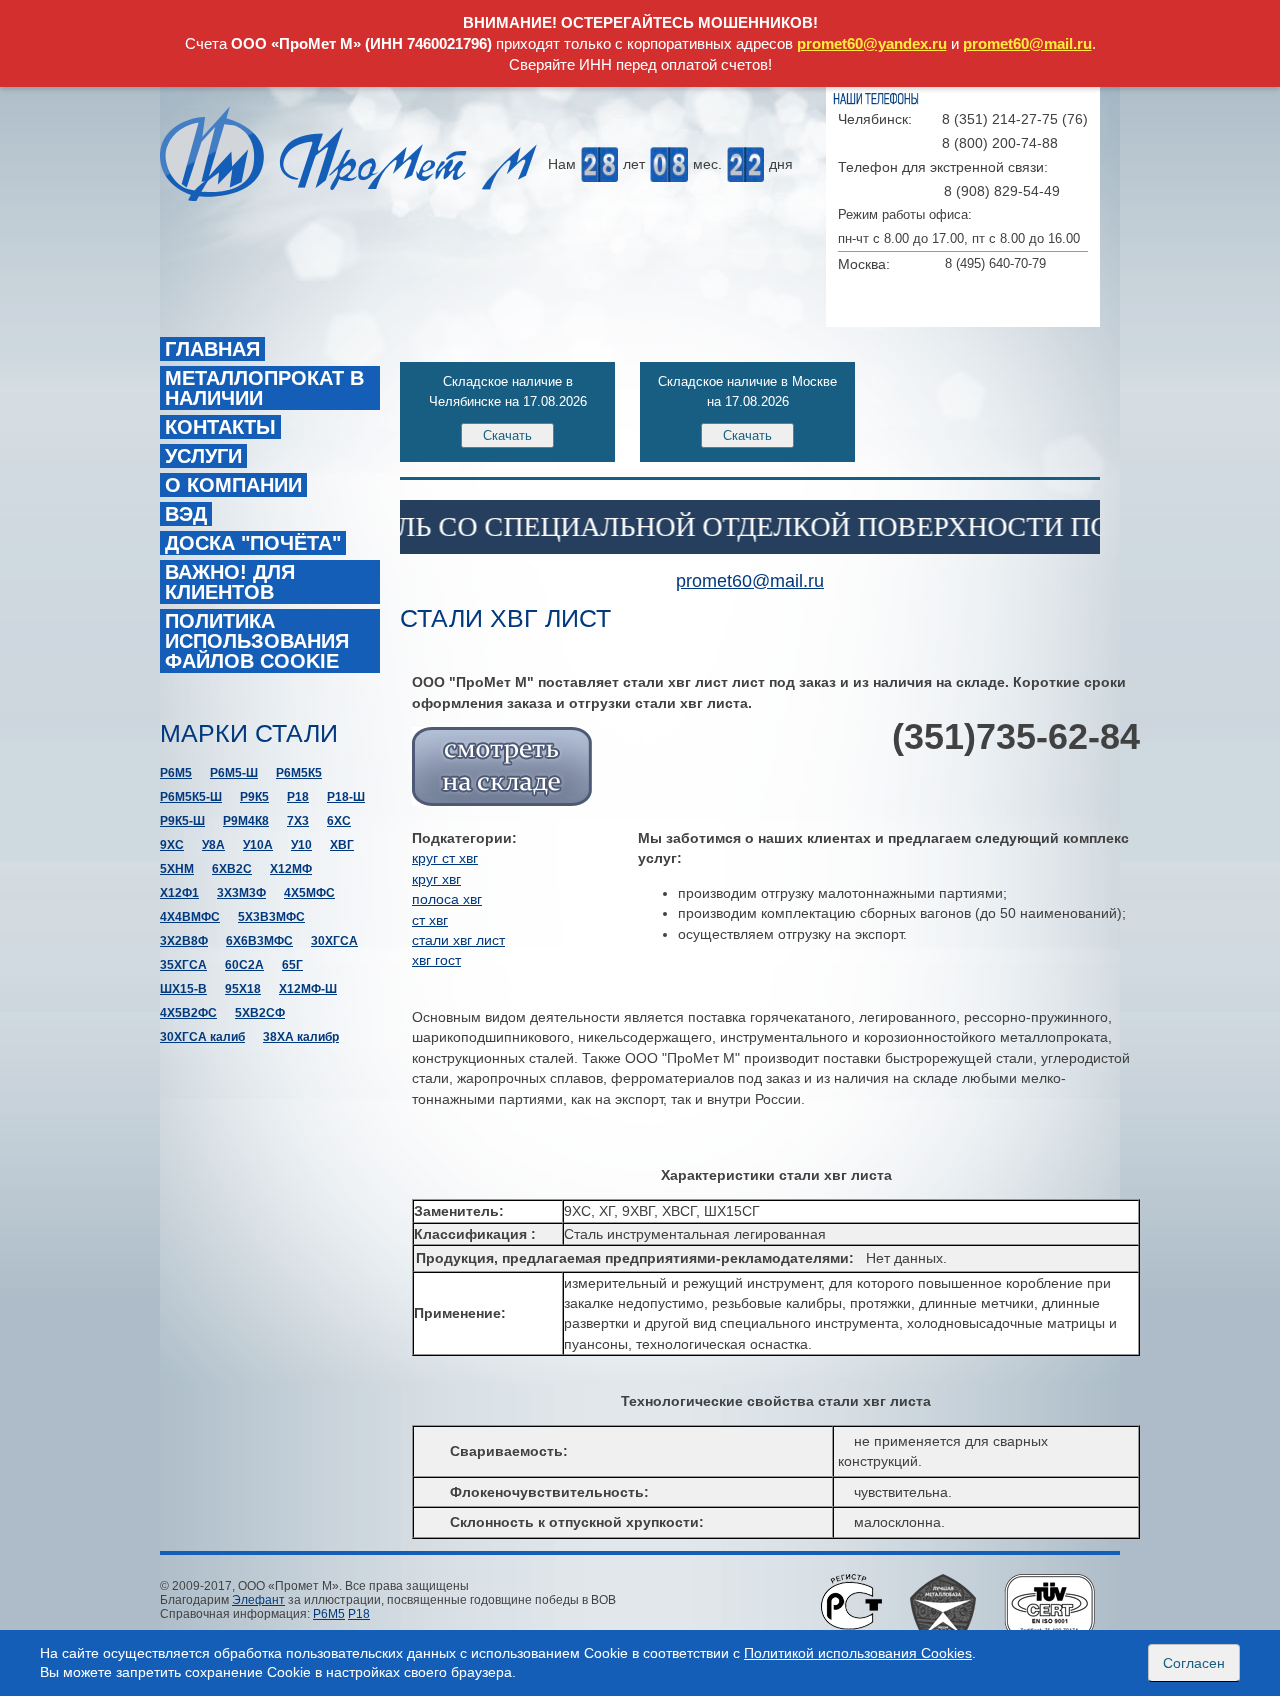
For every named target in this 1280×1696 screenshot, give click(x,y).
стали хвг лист (458, 940)
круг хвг (436, 879)
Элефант (258, 1600)
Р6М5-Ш (234, 773)
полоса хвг (447, 899)
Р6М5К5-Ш (191, 797)
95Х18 (243, 989)
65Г (292, 965)
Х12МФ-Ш (308, 989)
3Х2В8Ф (184, 941)
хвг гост (436, 960)
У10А (258, 845)
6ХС (339, 821)
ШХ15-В (183, 989)
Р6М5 (176, 773)
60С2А (244, 965)
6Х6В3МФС (259, 941)
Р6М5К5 (299, 773)
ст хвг (430, 920)
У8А (213, 845)
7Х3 (298, 821)
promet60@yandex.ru (872, 43)
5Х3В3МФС (271, 917)
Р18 (298, 797)
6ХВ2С (232, 869)
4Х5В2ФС (188, 1013)
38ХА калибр (301, 1037)
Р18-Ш (346, 797)
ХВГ (342, 845)
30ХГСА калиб (202, 1037)
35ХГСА (183, 965)
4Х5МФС (309, 893)
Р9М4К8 (246, 821)
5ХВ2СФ (260, 1013)
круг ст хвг (445, 858)
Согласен (1194, 1663)
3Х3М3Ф (241, 893)
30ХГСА (334, 941)
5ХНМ (177, 869)
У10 (301, 845)
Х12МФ (291, 869)
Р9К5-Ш (182, 821)
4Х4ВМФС (190, 917)
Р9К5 (254, 797)
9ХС (172, 845)
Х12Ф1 (179, 893)
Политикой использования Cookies (858, 1653)
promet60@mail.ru (1027, 43)
